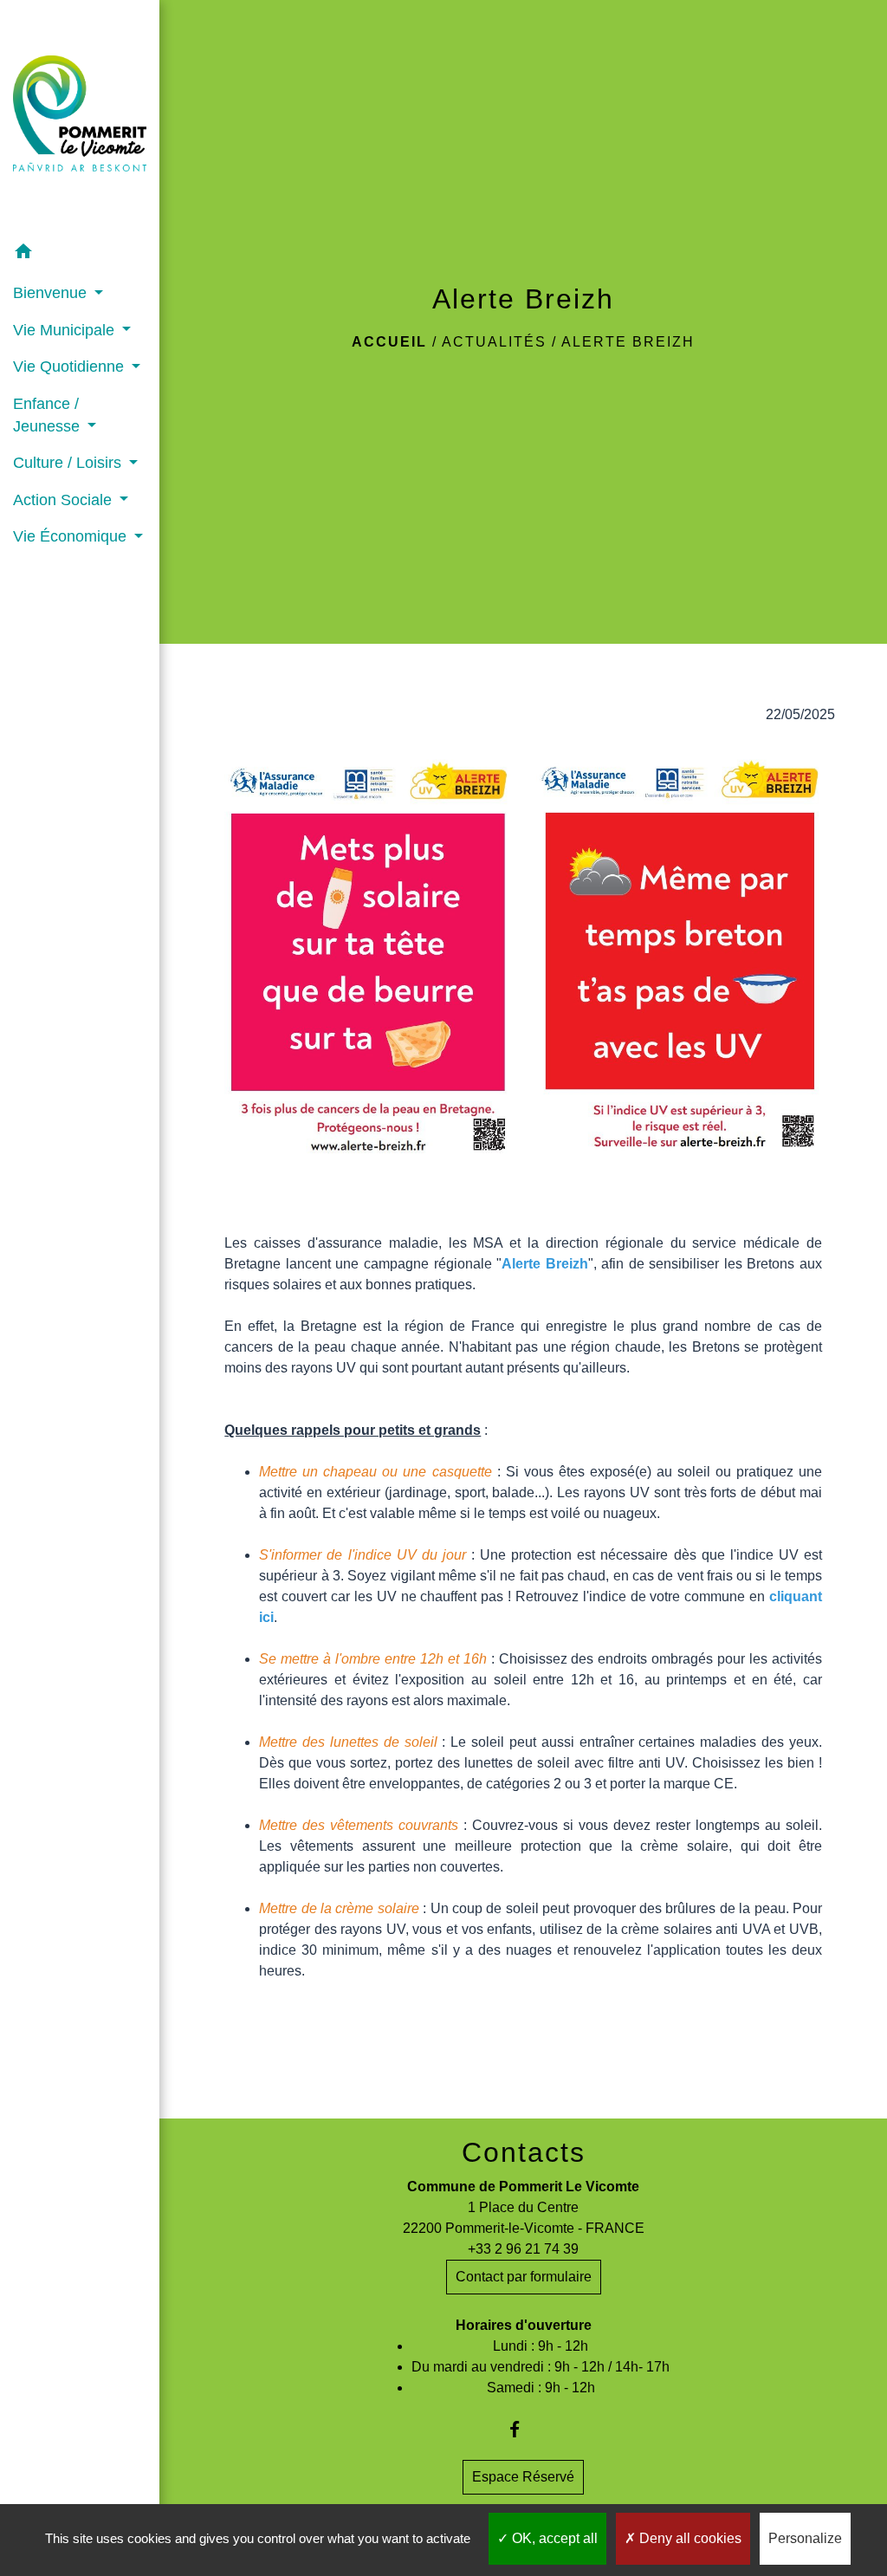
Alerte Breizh (628, 342)
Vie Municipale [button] (66, 330)
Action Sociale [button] (65, 500)
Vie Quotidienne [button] (71, 367)
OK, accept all (553, 2538)
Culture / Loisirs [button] (69, 463)
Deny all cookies (689, 2538)
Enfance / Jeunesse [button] (49, 415)
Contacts (524, 2152)
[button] (80, 254)
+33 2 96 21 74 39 (523, 2249)
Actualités (494, 342)
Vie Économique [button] (72, 536)
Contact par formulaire (524, 2277)
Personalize (805, 2538)
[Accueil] (80, 117)
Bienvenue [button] (52, 293)
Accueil (389, 342)
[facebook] (524, 2429)
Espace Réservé (523, 2477)
